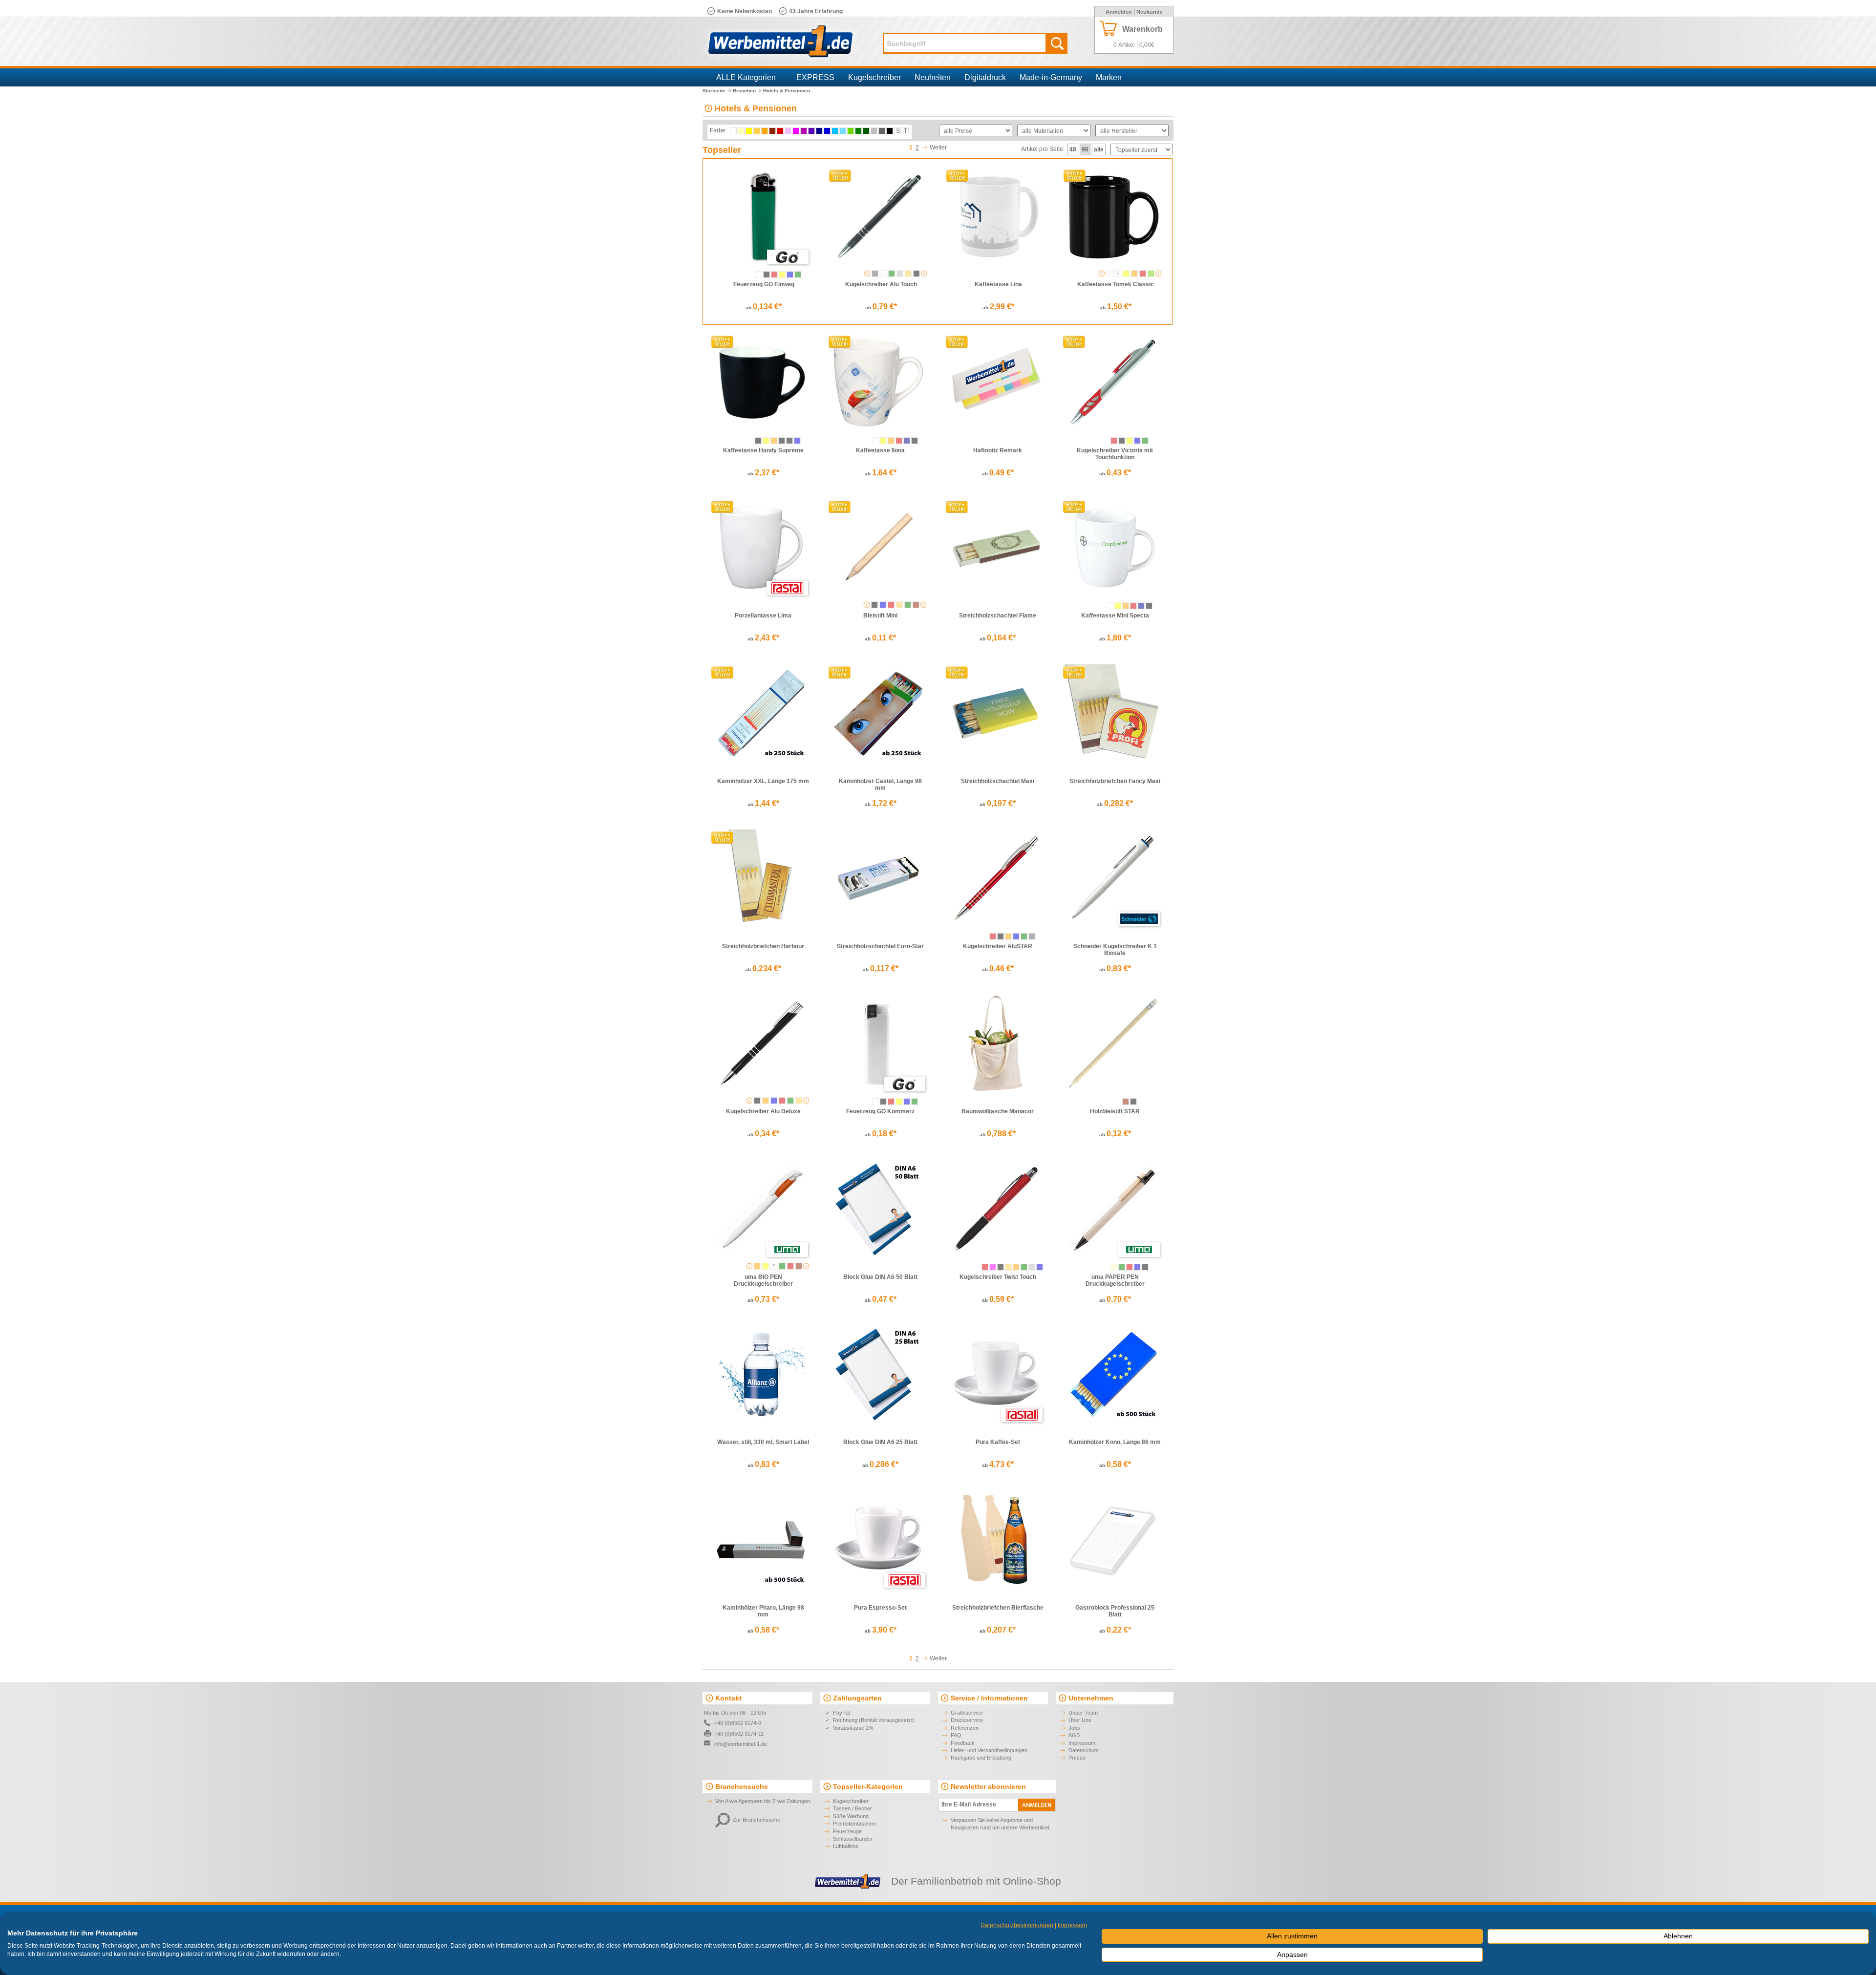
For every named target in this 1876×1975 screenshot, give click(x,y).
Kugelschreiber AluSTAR (998, 946)
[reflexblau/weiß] (907, 441)
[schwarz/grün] (789, 441)
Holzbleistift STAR (1115, 1111)
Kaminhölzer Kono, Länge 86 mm (1115, 1442)
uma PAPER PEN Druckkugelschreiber (1115, 1280)
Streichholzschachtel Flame (998, 616)
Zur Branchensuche (757, 1820)
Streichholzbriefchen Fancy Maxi (1115, 781)
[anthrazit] (875, 274)
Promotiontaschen (854, 1824)
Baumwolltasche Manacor (998, 1111)
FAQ (956, 1735)
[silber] (900, 274)
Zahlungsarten (857, 1698)
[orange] (1134, 274)
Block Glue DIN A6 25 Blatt (880, 1442)
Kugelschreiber (874, 77)
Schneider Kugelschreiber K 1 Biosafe (1115, 950)
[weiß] (759, 275)
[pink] (993, 1267)
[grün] (798, 275)
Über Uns (1080, 1720)
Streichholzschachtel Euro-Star (880, 946)
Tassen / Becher (853, 1808)
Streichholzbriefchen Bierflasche (998, 1608)
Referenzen (965, 1728)
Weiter (938, 148)
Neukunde (1150, 12)
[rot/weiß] (1143, 274)
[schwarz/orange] (774, 441)
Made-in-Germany (1051, 77)
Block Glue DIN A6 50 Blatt (880, 1277)
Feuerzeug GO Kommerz (880, 1111)
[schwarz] (767, 275)
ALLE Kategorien (746, 77)
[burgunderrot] (891, 605)
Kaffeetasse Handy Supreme (763, 450)
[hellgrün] (1151, 274)
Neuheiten (933, 77)
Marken (1109, 77)
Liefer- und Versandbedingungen (989, 1750)
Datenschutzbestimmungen (1017, 1925)
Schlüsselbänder (853, 1839)
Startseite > (717, 91)
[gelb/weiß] (883, 441)
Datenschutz (1084, 1750)
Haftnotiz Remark (998, 450)
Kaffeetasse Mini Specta (1115, 616)
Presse (1077, 1758)
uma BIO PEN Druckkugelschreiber (763, 1280)
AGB (1074, 1735)
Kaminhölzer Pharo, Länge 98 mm (763, 1611)
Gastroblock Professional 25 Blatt (1115, 1611)
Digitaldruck (985, 77)
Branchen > (747, 91)
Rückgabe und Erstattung (981, 1758)
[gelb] (782, 275)
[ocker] (799, 1266)
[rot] (774, 275)
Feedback (963, 1743)
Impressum (1082, 1743)
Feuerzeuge (847, 1831)
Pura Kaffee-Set (998, 1442)
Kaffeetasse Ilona (880, 450)
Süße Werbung (851, 1816)
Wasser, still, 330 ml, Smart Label (763, 1442)
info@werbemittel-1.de (741, 1744)
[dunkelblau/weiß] (1141, 606)
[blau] (790, 275)
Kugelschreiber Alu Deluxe (763, 1111)
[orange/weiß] (891, 441)
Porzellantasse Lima (763, 616)
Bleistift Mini (880, 616)
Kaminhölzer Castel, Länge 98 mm (880, 785)
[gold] (908, 274)
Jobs (1074, 1728)
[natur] (916, 605)
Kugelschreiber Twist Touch (998, 1277)
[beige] (1114, 1267)
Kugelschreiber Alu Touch (881, 284)
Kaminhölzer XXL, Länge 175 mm (763, 781)
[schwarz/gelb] (766, 441)
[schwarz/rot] (782, 441)
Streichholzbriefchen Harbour (763, 946)
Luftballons (846, 1846)
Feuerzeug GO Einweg (764, 284)
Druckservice (967, 1720)
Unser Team (1083, 1713)
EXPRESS (815, 77)
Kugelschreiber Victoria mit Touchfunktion (1115, 454)
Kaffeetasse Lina (998, 284)
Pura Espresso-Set (880, 1608)
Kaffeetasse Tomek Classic (1116, 284)
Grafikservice (967, 1713)
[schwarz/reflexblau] (797, 441)
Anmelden (1119, 12)
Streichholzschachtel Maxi (998, 781)
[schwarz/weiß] (758, 441)
